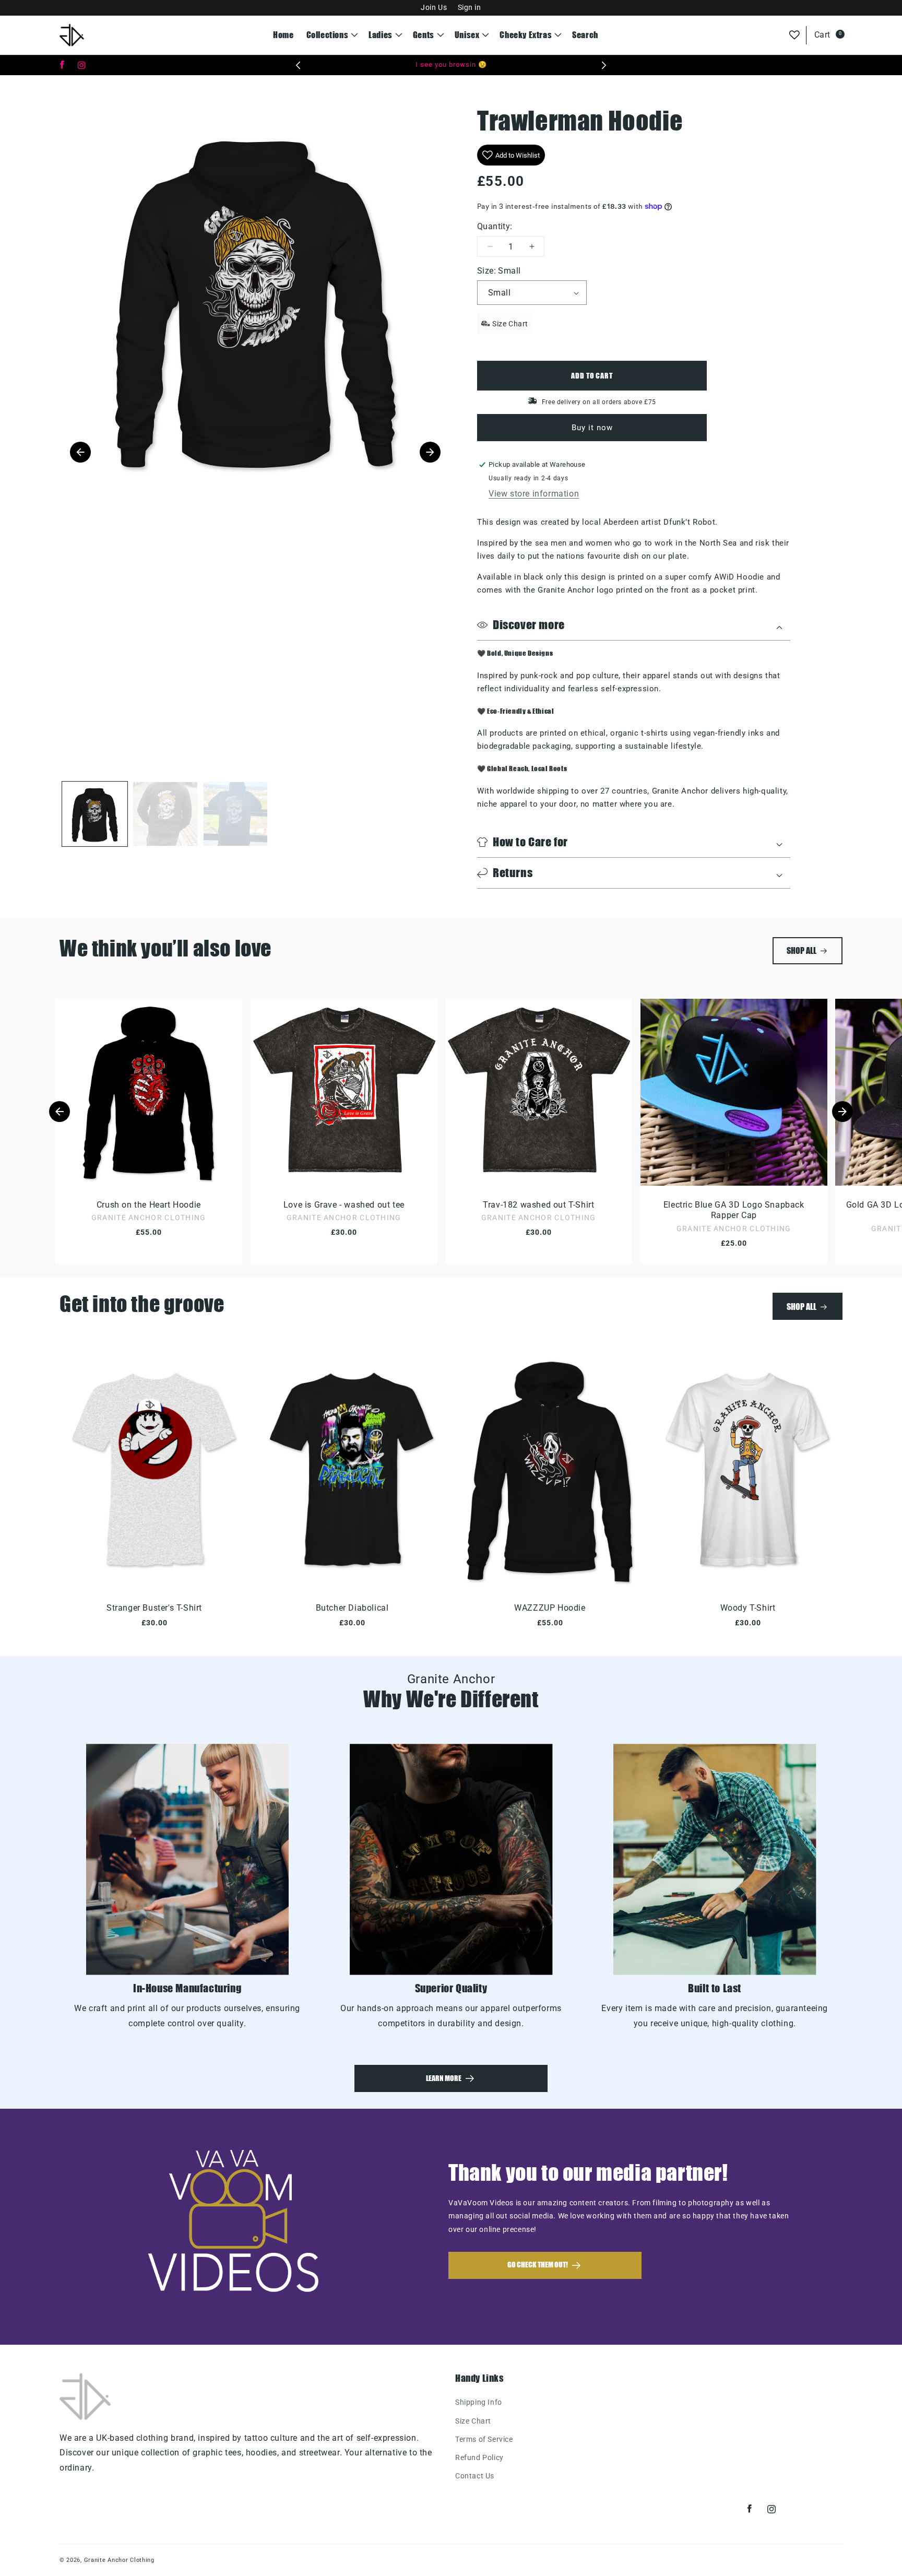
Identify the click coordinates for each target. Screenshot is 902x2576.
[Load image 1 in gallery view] (95, 814)
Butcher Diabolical (352, 1608)
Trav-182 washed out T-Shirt (538, 1204)
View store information (534, 494)
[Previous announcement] (298, 65)
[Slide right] (842, 1112)
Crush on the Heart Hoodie (149, 1204)
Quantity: (495, 226)
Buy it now (592, 428)
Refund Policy (479, 2457)
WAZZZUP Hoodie (550, 1608)
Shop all (802, 950)
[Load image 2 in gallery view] (165, 814)
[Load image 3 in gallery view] (236, 814)
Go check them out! (538, 2265)
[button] (331, 35)
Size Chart (473, 2421)
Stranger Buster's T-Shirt (154, 1608)
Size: (499, 271)
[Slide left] (60, 1112)
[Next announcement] (604, 65)
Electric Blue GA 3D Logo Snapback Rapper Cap (733, 1210)
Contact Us (475, 2476)
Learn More (444, 2078)
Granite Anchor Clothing (119, 2560)
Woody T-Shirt (748, 1608)
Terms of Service (484, 2439)
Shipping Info (479, 2402)
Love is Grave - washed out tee (343, 1204)
